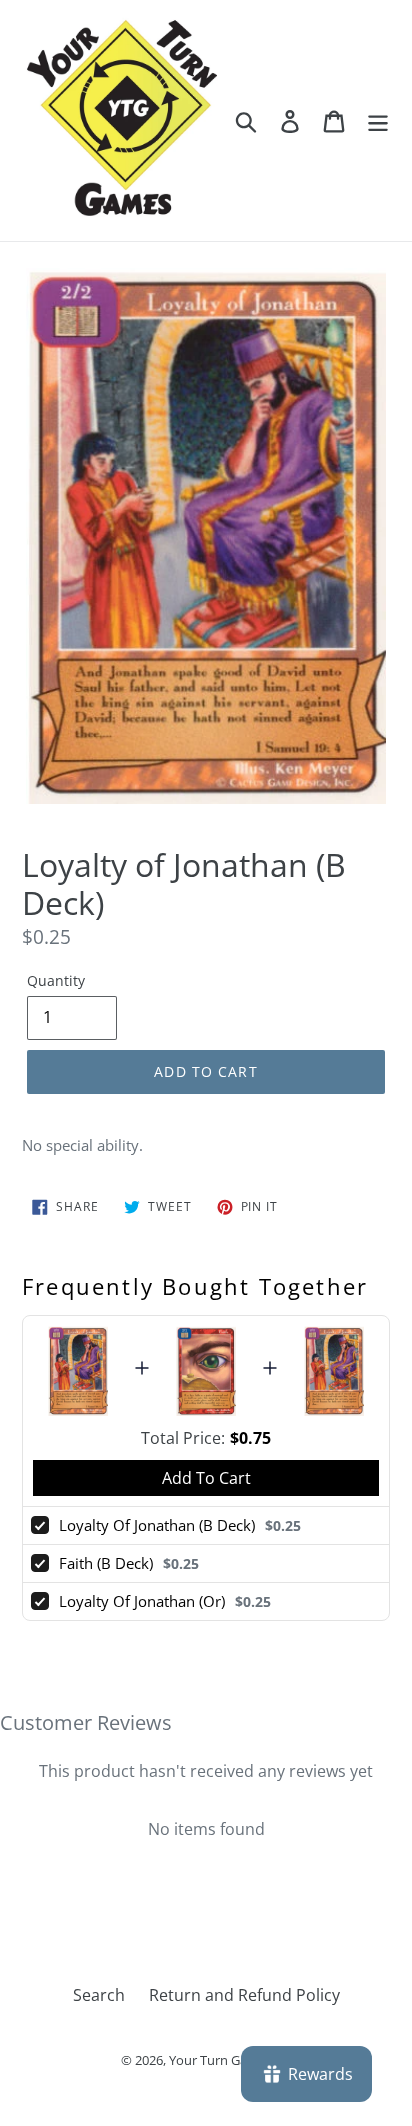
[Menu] (378, 120)
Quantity (56, 980)
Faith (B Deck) (106, 1563)
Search (99, 1995)
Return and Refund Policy (244, 1995)
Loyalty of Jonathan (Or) (142, 1601)
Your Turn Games (220, 2060)
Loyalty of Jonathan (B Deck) (157, 1525)
